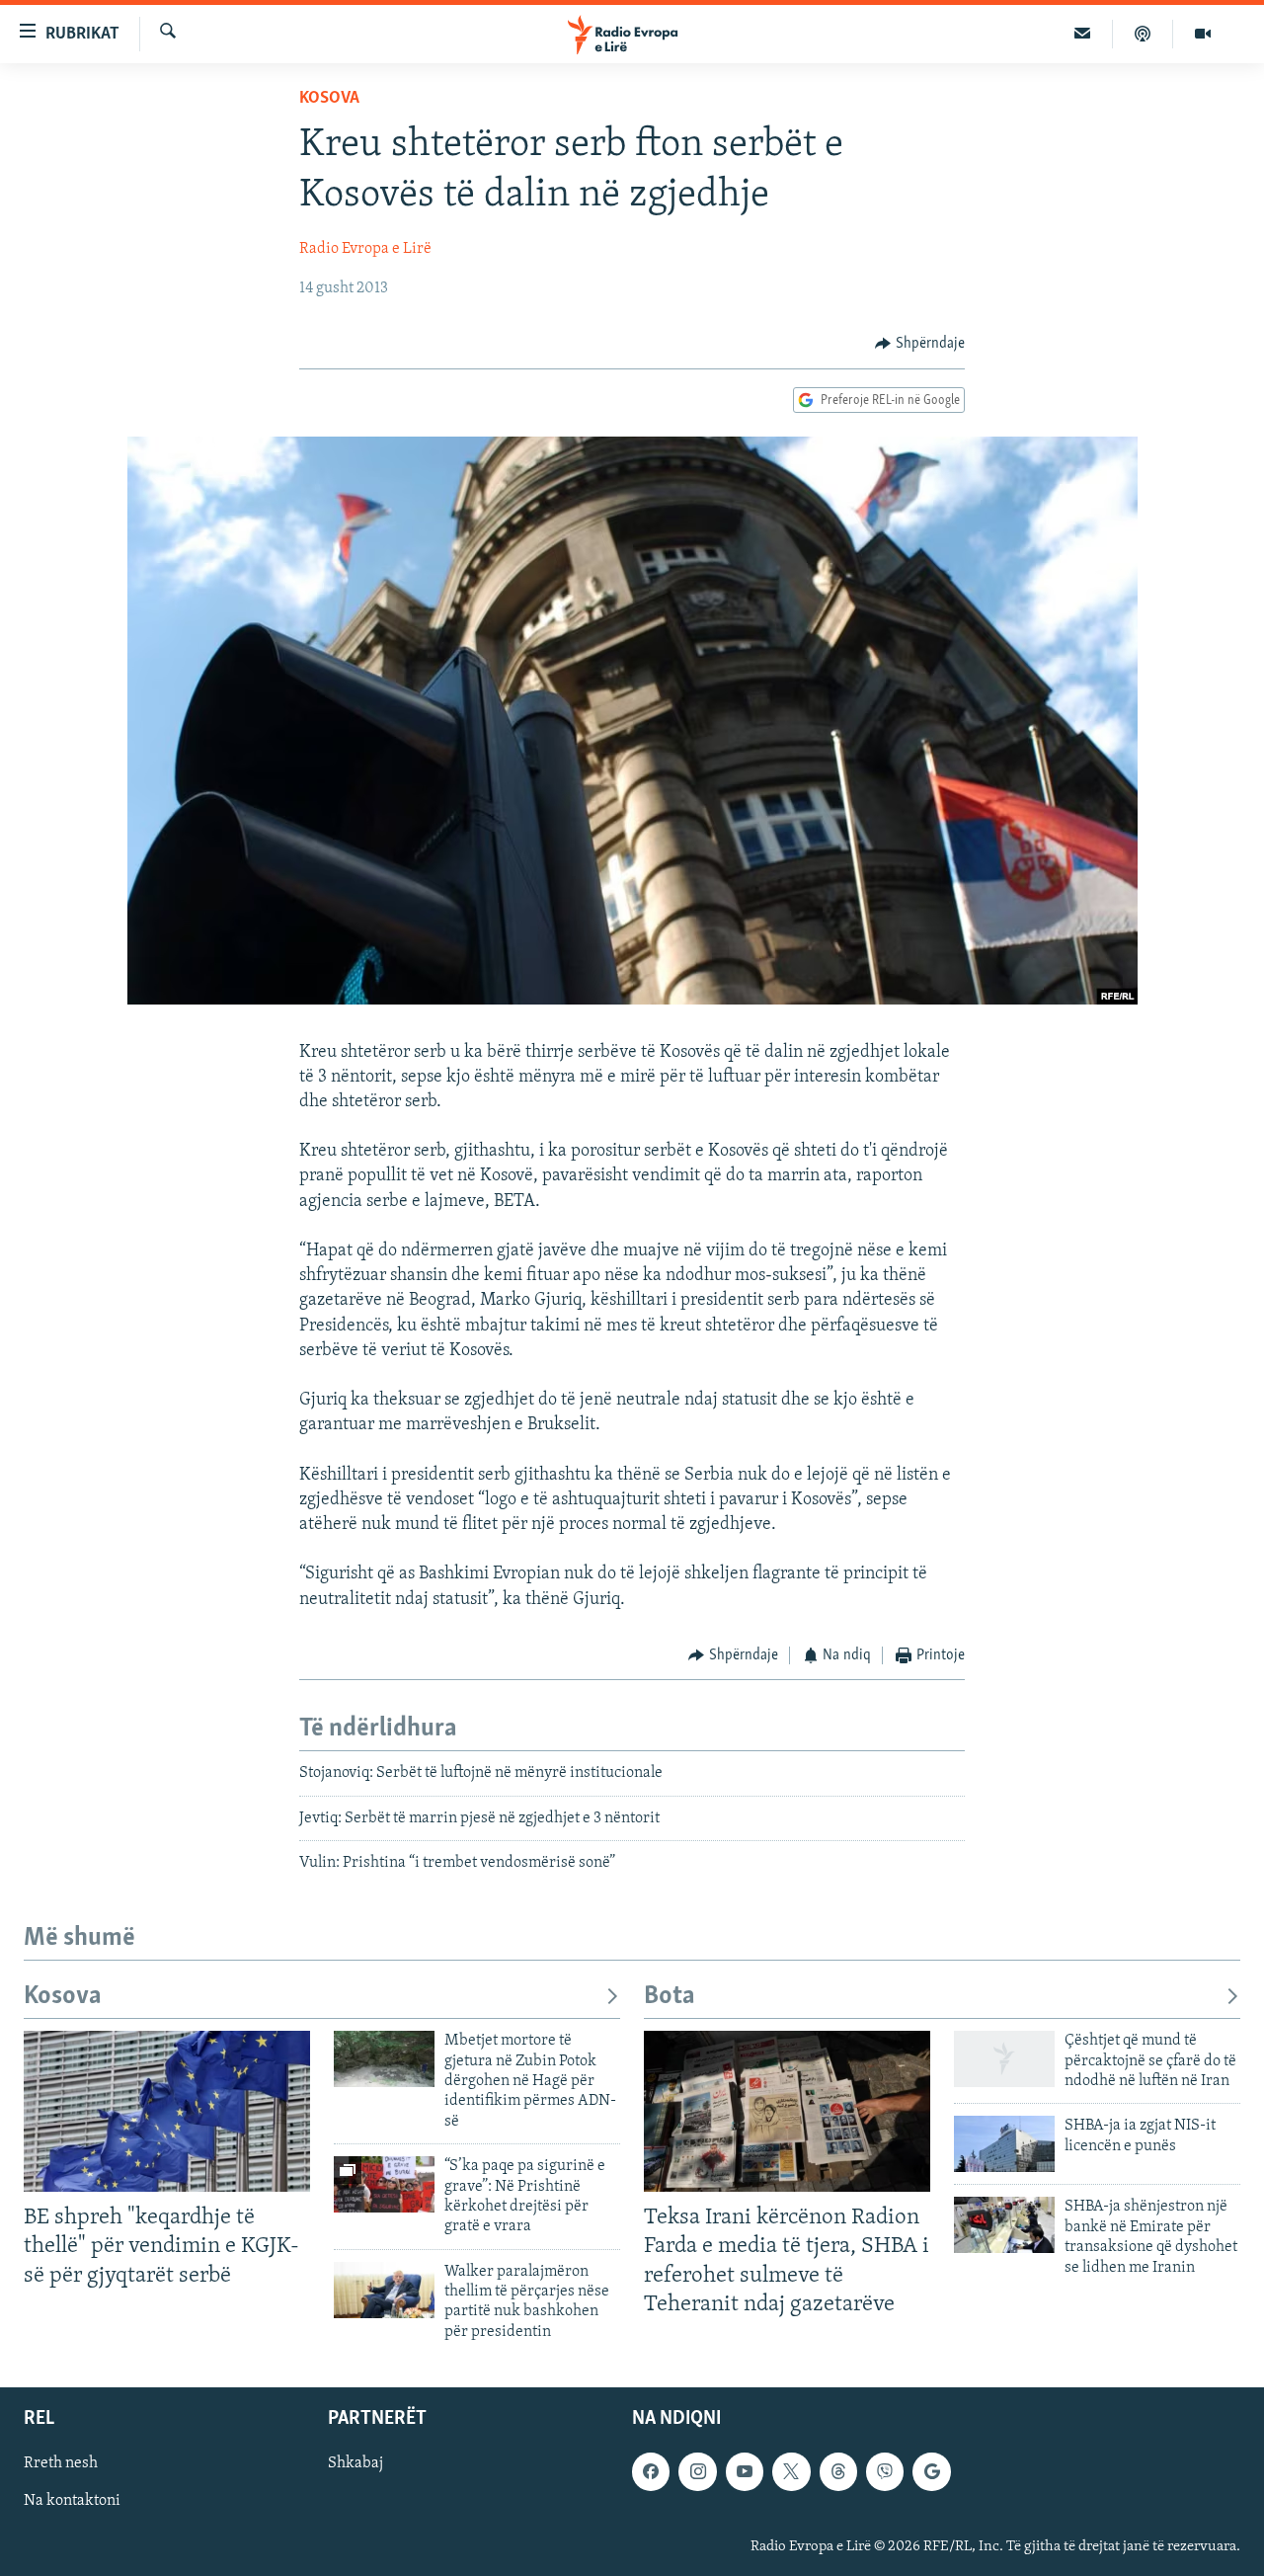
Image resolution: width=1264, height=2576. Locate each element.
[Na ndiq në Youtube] (745, 2472)
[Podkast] (1143, 34)
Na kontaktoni (72, 2502)
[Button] (920, 344)
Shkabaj (355, 2464)
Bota (670, 1997)
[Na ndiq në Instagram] (697, 2472)
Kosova (329, 99)
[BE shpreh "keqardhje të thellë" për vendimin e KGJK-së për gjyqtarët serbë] (167, 2111)
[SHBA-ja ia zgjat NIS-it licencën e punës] (1004, 2144)
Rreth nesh (61, 2464)
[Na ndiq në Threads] (838, 2472)
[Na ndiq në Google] (931, 2472)
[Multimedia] (1203, 34)
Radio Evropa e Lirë (365, 249)
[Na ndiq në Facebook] (651, 2472)
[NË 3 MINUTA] (1083, 34)
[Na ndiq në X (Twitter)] (791, 2472)
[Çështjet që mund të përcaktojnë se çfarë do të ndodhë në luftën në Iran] (1004, 2059)
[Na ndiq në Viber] (885, 2472)
